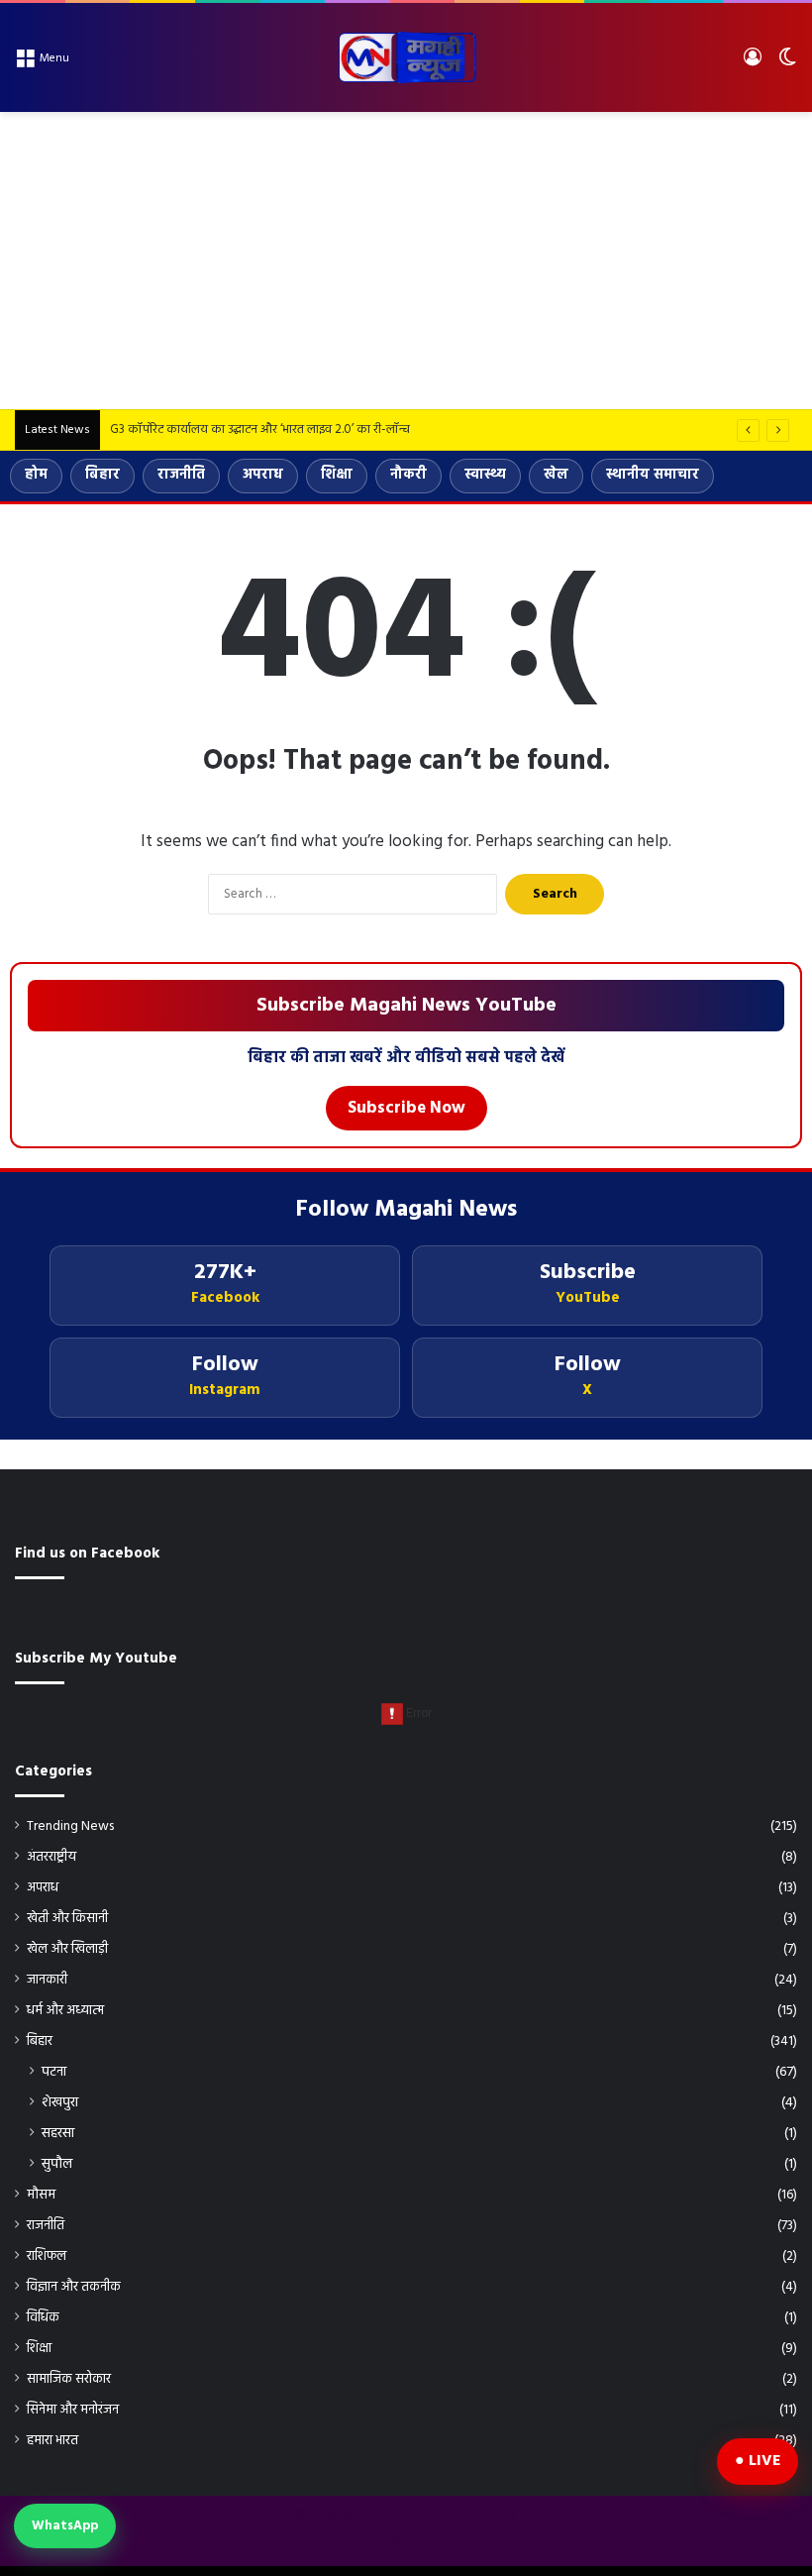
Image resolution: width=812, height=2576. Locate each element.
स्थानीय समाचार (653, 475)
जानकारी (47, 1980)
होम (36, 475)
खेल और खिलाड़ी (67, 1949)
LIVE (764, 2461)
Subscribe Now (406, 1108)
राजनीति (181, 475)
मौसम (41, 2195)
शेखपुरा (60, 2103)
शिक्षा (337, 475)
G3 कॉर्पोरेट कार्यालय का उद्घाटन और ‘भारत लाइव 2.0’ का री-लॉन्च (260, 429)
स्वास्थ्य (485, 475)
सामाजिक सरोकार (69, 2379)
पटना (54, 2072)
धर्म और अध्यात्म (65, 2011)
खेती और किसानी (67, 1919)
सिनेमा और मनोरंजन (73, 2410)
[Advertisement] (406, 261)
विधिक (43, 2318)
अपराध (263, 475)
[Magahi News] (406, 57)
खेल (556, 475)
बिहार (102, 475)
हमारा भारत (52, 2441)
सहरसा (58, 2134)
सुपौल (57, 2164)
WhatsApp (65, 2526)
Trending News (70, 1826)
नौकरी (408, 475)
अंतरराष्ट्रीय (51, 1857)
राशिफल (47, 2256)
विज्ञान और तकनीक (74, 2287)
